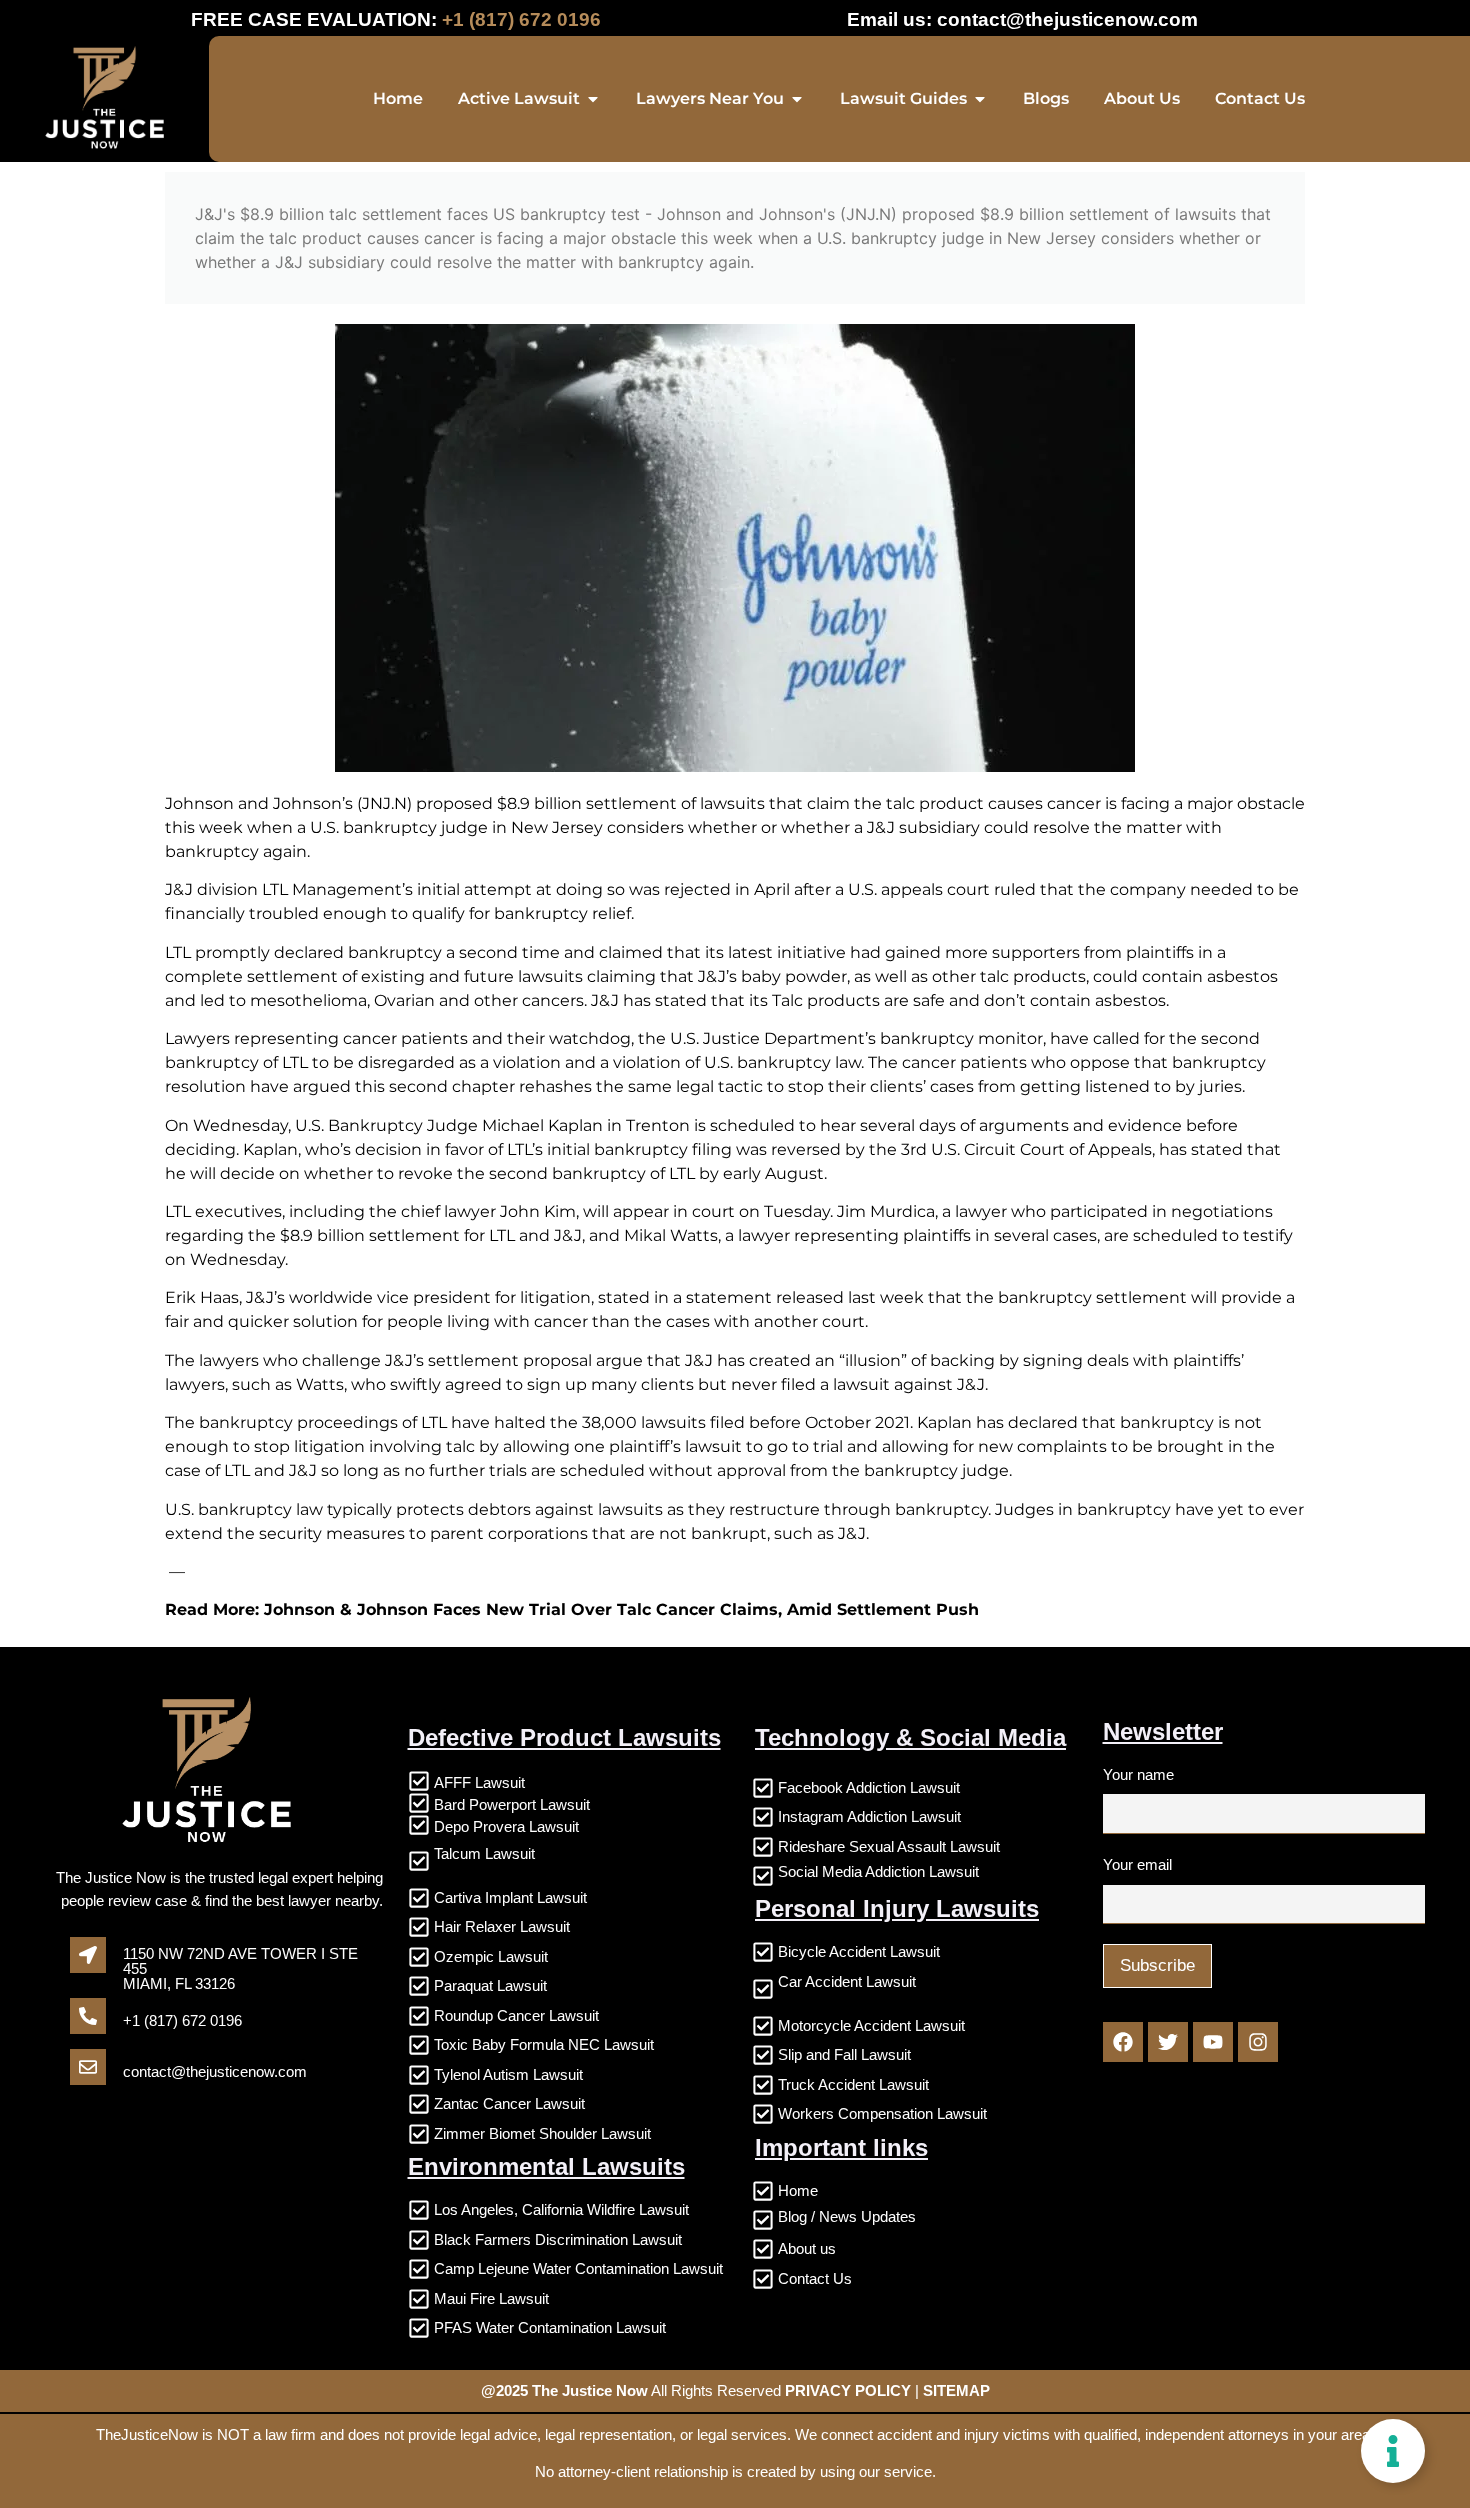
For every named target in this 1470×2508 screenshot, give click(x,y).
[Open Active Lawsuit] (593, 99)
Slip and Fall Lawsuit (844, 2054)
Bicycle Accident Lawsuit (859, 1951)
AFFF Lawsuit (479, 1782)
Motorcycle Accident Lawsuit (871, 2025)
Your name (1138, 1774)
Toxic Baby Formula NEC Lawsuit (544, 2044)
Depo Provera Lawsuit (506, 1826)
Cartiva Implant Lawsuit (510, 1897)
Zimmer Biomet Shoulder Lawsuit (542, 2133)
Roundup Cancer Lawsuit (516, 2015)
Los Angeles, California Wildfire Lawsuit (561, 2209)
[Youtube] (1213, 2042)
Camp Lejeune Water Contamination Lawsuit (578, 2268)
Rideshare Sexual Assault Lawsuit (889, 1846)
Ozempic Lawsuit (491, 1956)
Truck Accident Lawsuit (853, 2084)
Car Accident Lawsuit (847, 1981)
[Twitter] (1168, 2042)
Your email (1137, 1864)
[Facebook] (1123, 2042)
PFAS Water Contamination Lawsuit (550, 2327)
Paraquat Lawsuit (490, 1985)
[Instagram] (1258, 2042)
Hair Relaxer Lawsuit (502, 1926)
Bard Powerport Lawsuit (512, 1804)
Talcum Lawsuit (484, 1853)
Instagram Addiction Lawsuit (869, 1816)
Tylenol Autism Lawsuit (508, 2074)
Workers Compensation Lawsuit (882, 2113)
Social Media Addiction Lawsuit (878, 1871)
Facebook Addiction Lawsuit (869, 1787)
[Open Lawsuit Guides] (980, 99)
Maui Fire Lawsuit (491, 2298)
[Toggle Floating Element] (1393, 2451)
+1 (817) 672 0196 (182, 2020)
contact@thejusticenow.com (1067, 19)
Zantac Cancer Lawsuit (509, 2103)
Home (798, 2190)
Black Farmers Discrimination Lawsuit (558, 2239)
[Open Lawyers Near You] (797, 99)
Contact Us (815, 2278)
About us (807, 2248)
